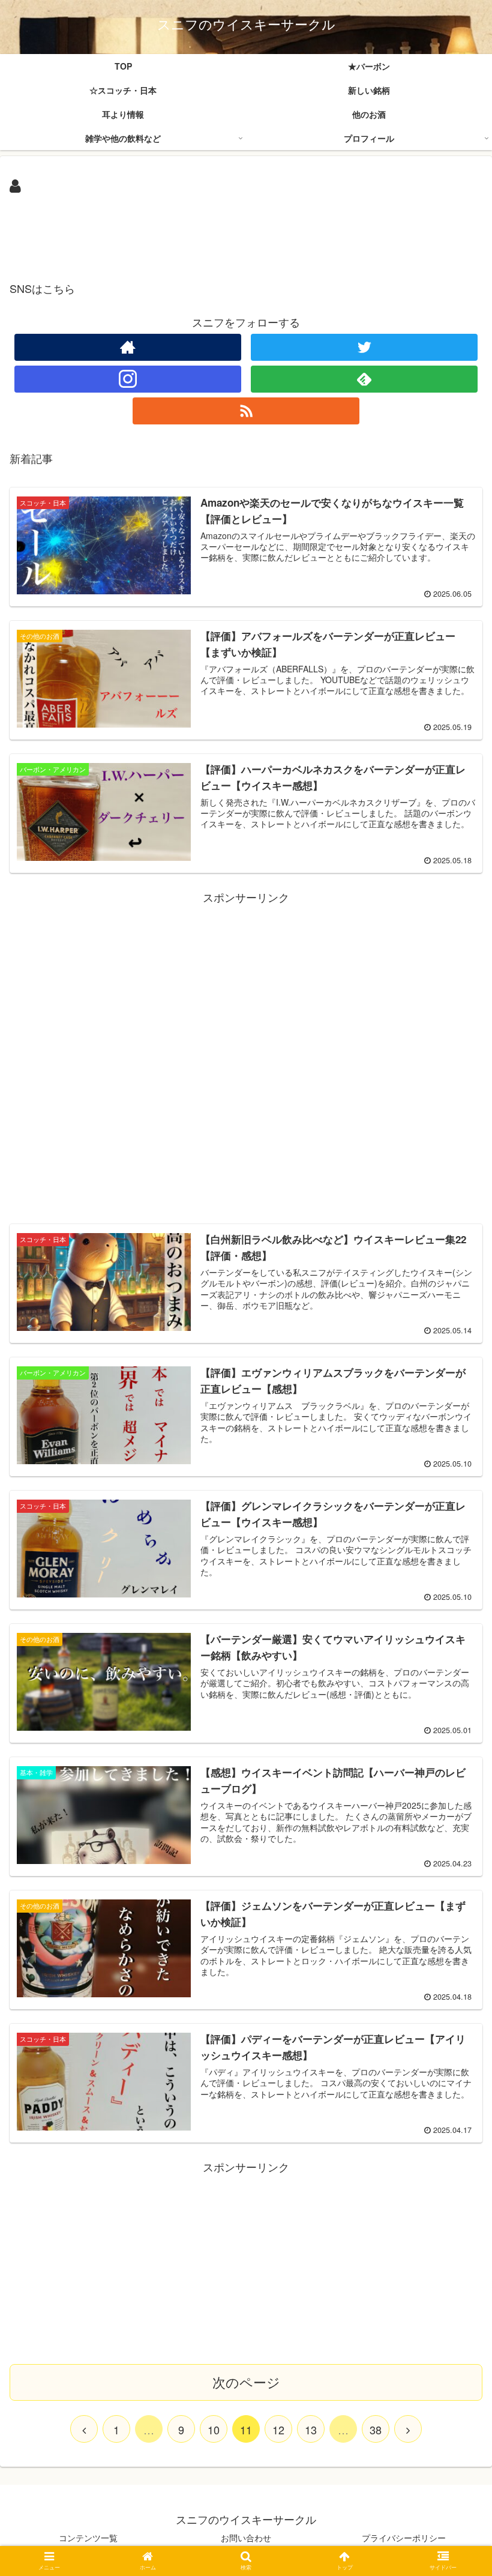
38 (376, 2430)
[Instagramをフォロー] (128, 379)
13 (311, 2430)
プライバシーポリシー (404, 2538)
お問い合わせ (246, 2538)
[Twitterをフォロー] (364, 347)
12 (278, 2430)
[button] (455, 1618)
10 (214, 2430)
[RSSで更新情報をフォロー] (246, 411)
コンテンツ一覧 (88, 2538)
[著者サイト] (128, 347)
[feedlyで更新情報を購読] (364, 379)
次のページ (246, 2382)
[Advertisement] (246, 232)
